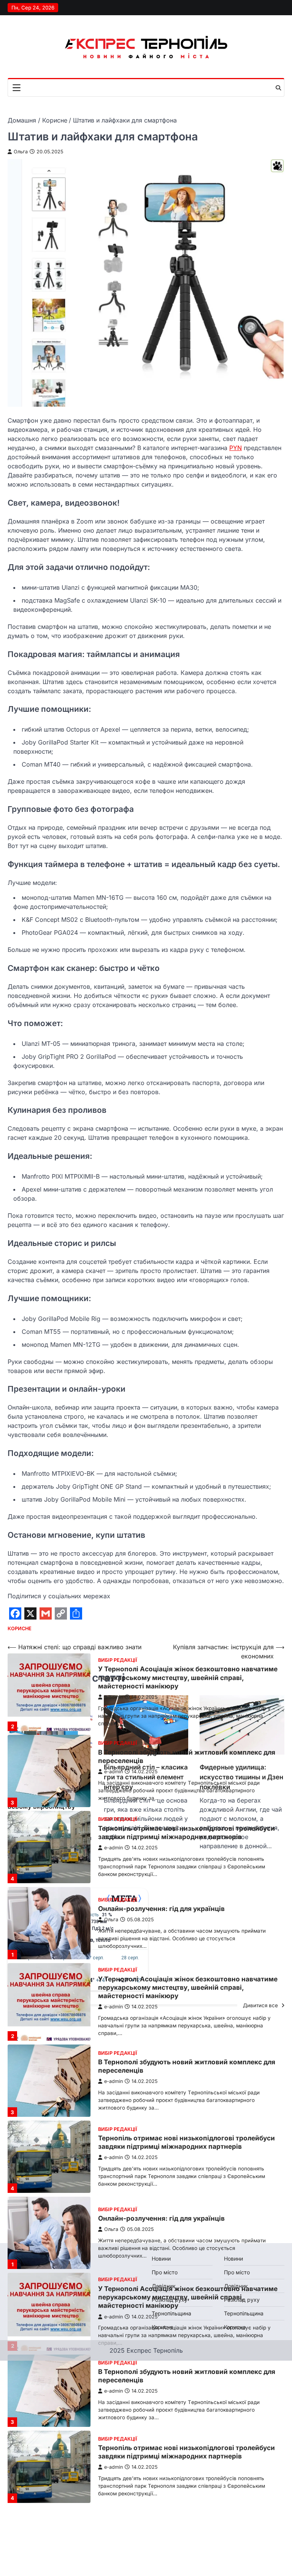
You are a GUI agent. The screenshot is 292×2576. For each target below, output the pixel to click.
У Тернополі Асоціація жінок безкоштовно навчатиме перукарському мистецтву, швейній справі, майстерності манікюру (188, 1677)
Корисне (20, 1628)
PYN (236, 448)
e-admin (113, 1697)
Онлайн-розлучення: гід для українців (161, 1909)
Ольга (21, 152)
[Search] (278, 88)
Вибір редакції (118, 1660)
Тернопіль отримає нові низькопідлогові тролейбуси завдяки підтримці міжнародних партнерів (186, 1832)
